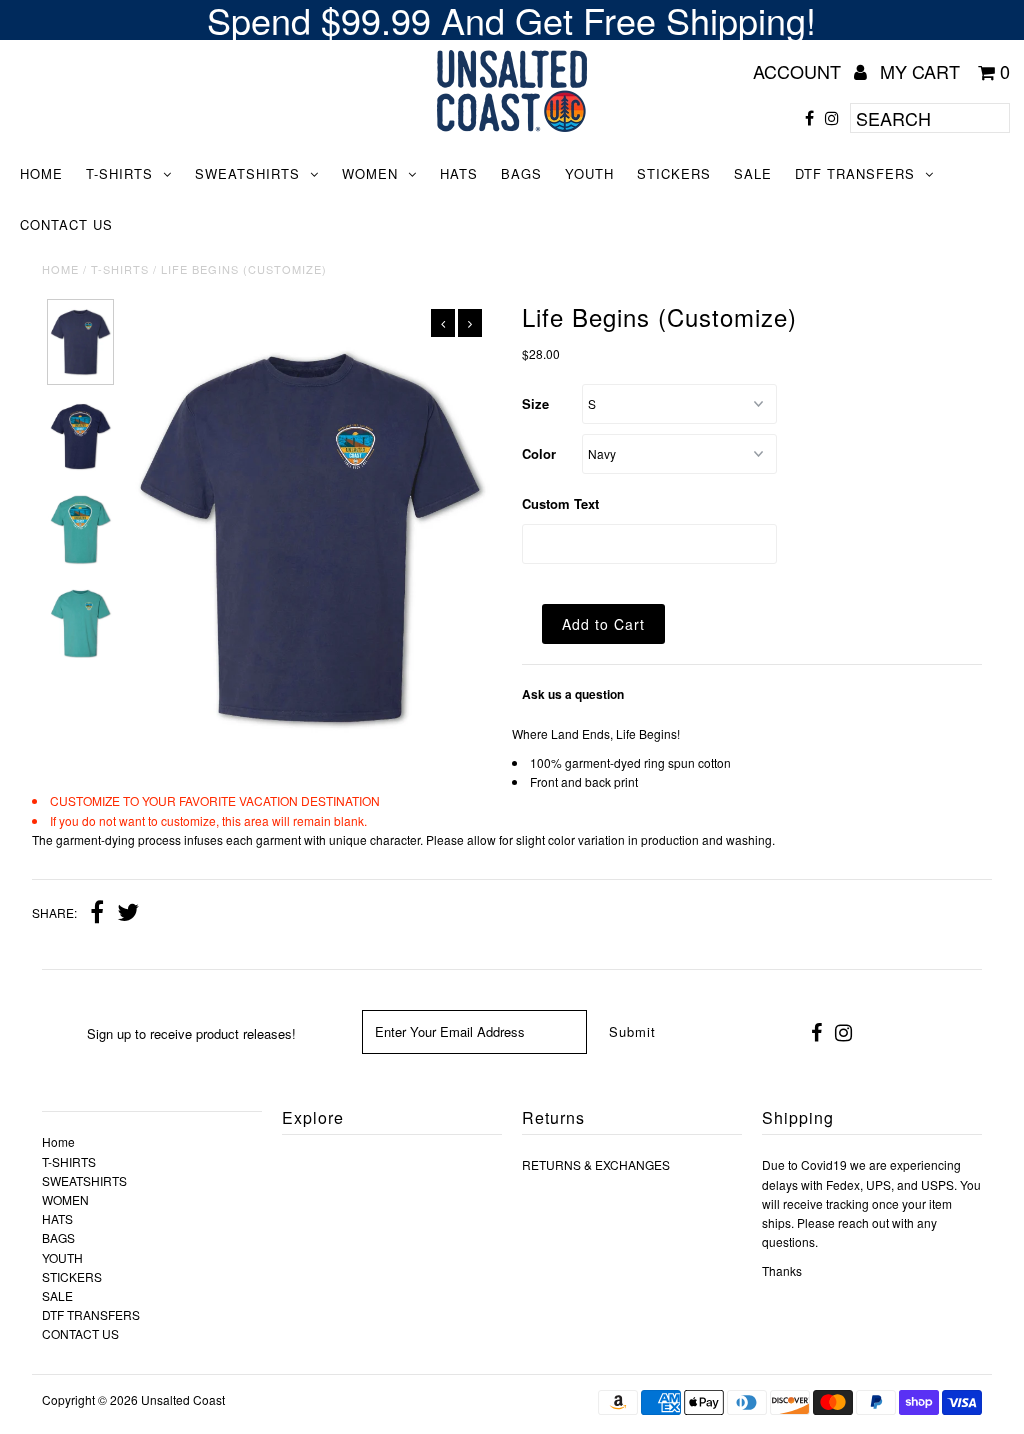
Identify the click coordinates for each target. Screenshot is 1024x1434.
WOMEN (370, 173)
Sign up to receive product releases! (191, 1033)
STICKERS (674, 173)
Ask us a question (573, 694)
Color (539, 453)
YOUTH (589, 173)
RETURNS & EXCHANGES (596, 1164)
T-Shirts (120, 269)
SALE (753, 173)
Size (535, 403)
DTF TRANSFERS (855, 173)
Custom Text (560, 503)
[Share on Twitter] (128, 914)
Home (41, 173)
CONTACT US (66, 224)
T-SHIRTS (119, 173)
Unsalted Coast (183, 1399)
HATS (459, 173)
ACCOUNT (799, 71)
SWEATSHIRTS (247, 173)
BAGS (521, 173)
